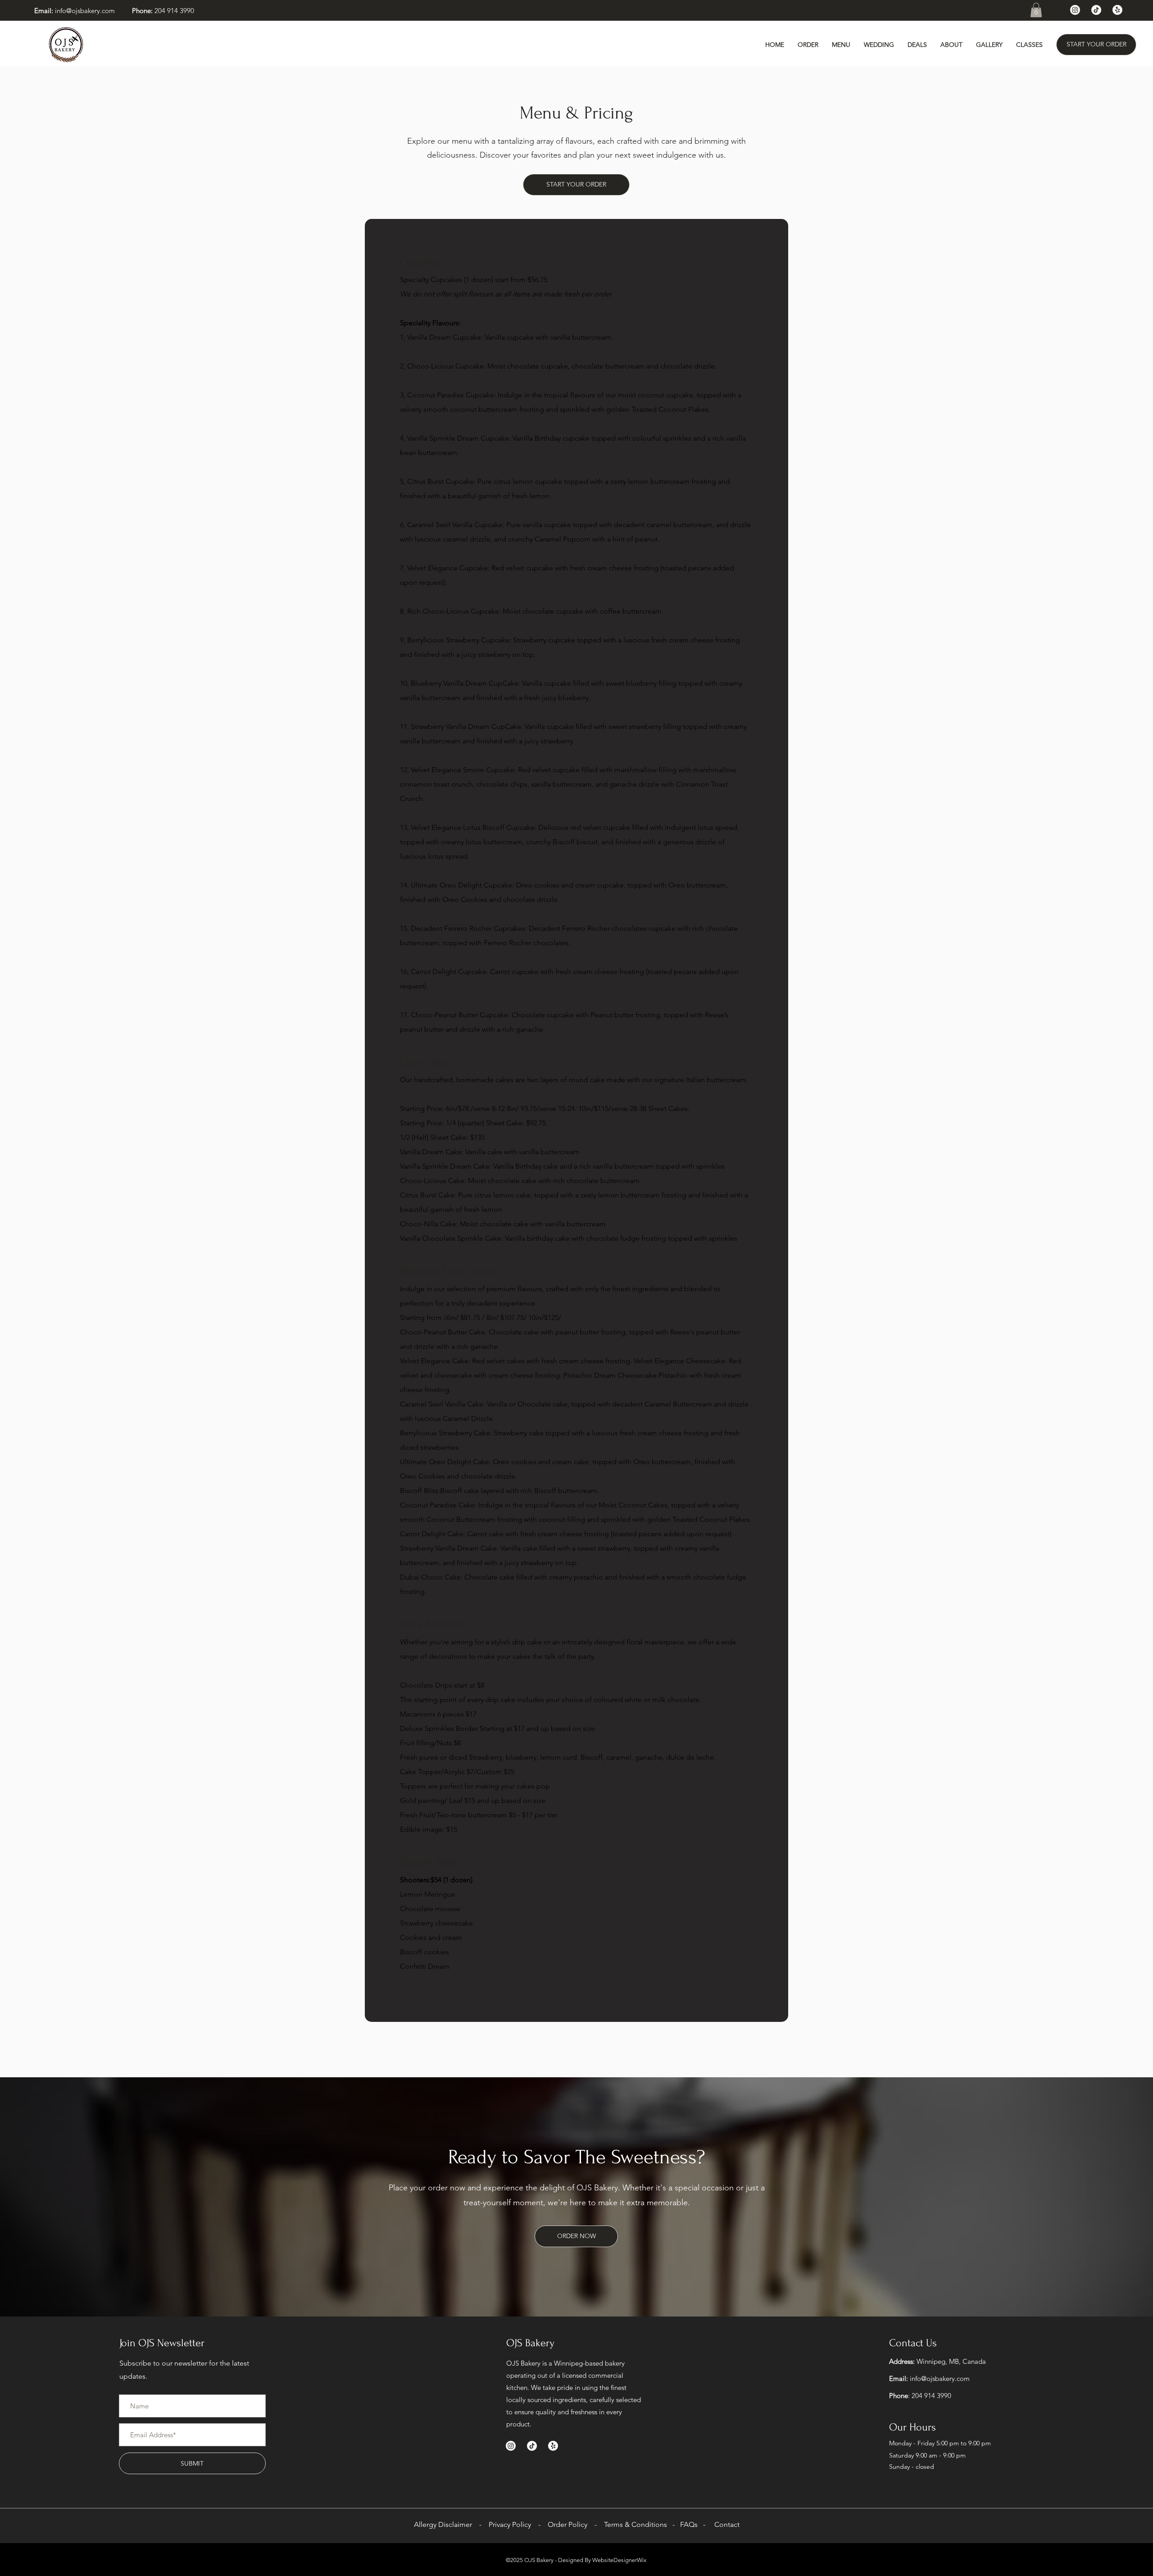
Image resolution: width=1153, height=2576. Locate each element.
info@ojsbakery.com (85, 11)
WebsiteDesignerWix (619, 2560)
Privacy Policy (509, 2524)
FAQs (689, 2524)
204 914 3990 (174, 11)
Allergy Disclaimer (443, 2524)
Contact (727, 2524)
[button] (1036, 10)
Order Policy (567, 2524)
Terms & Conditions (636, 2524)
